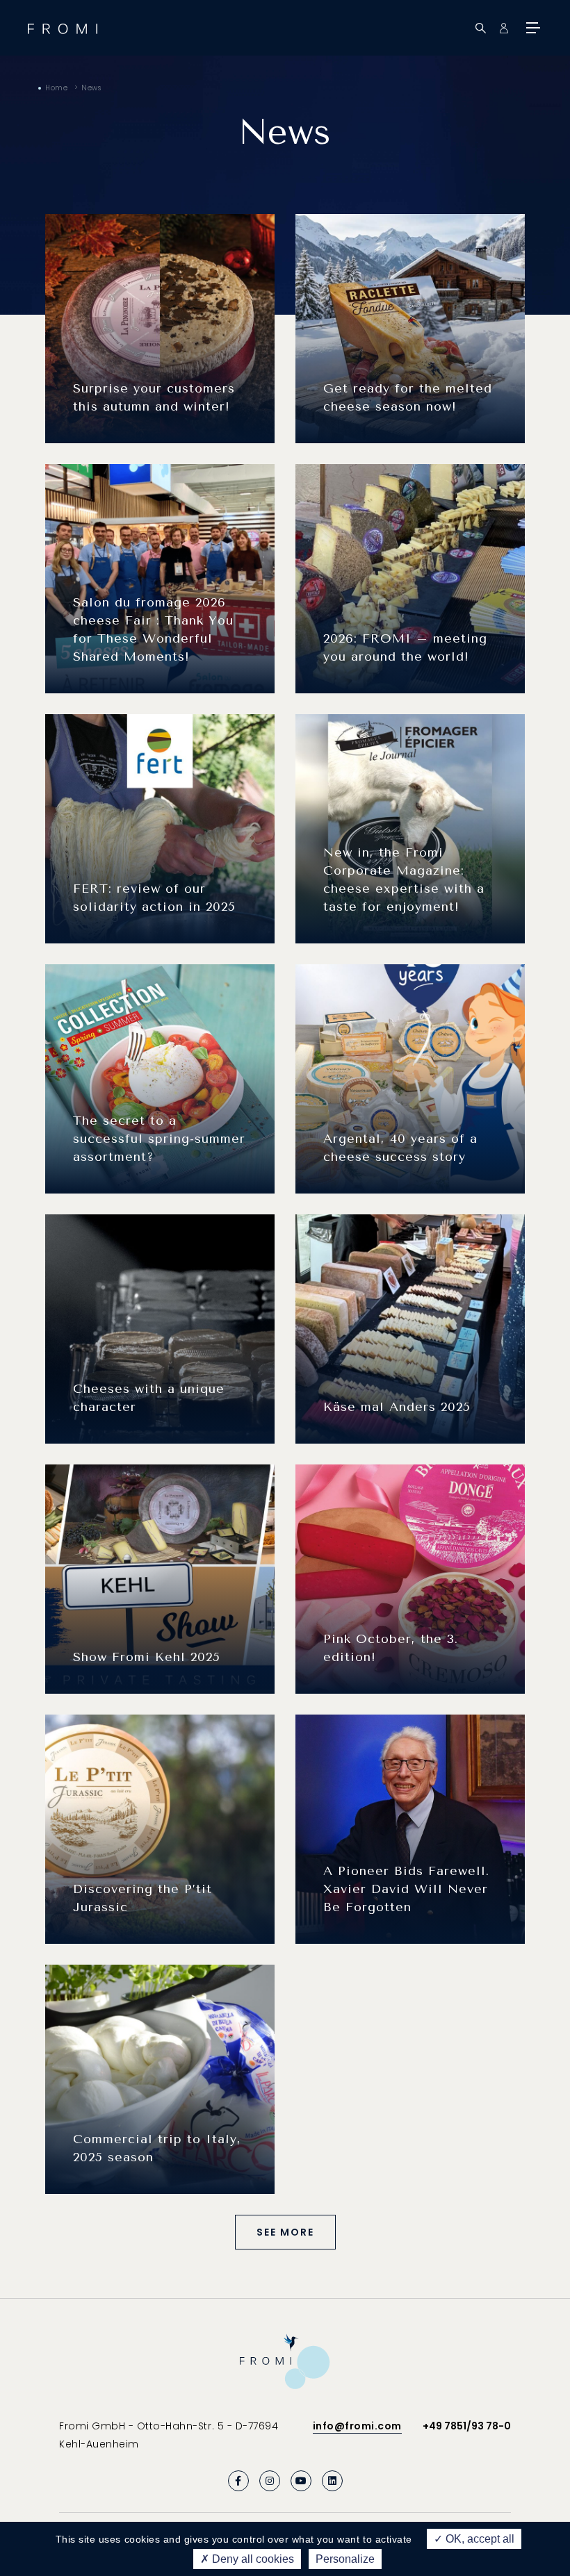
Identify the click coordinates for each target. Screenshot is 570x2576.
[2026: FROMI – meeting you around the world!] (410, 578)
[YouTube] (301, 2481)
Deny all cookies (252, 2559)
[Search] (481, 28)
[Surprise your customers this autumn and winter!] (160, 328)
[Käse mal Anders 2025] (410, 1328)
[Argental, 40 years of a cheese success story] (410, 1078)
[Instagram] (270, 2481)
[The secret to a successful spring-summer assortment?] (160, 1078)
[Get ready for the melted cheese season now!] (410, 328)
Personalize (345, 2559)
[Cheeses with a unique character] (160, 1328)
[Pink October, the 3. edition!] (410, 1578)
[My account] (504, 28)
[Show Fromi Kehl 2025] (160, 1578)
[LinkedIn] (332, 2481)
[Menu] (532, 28)
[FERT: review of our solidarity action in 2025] (160, 828)
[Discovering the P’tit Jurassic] (160, 1828)
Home (56, 88)
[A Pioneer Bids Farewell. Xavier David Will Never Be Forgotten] (410, 1828)
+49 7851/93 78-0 (467, 2426)
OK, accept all (479, 2539)
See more (285, 2232)
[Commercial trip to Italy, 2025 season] (160, 2079)
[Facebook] (238, 2481)
